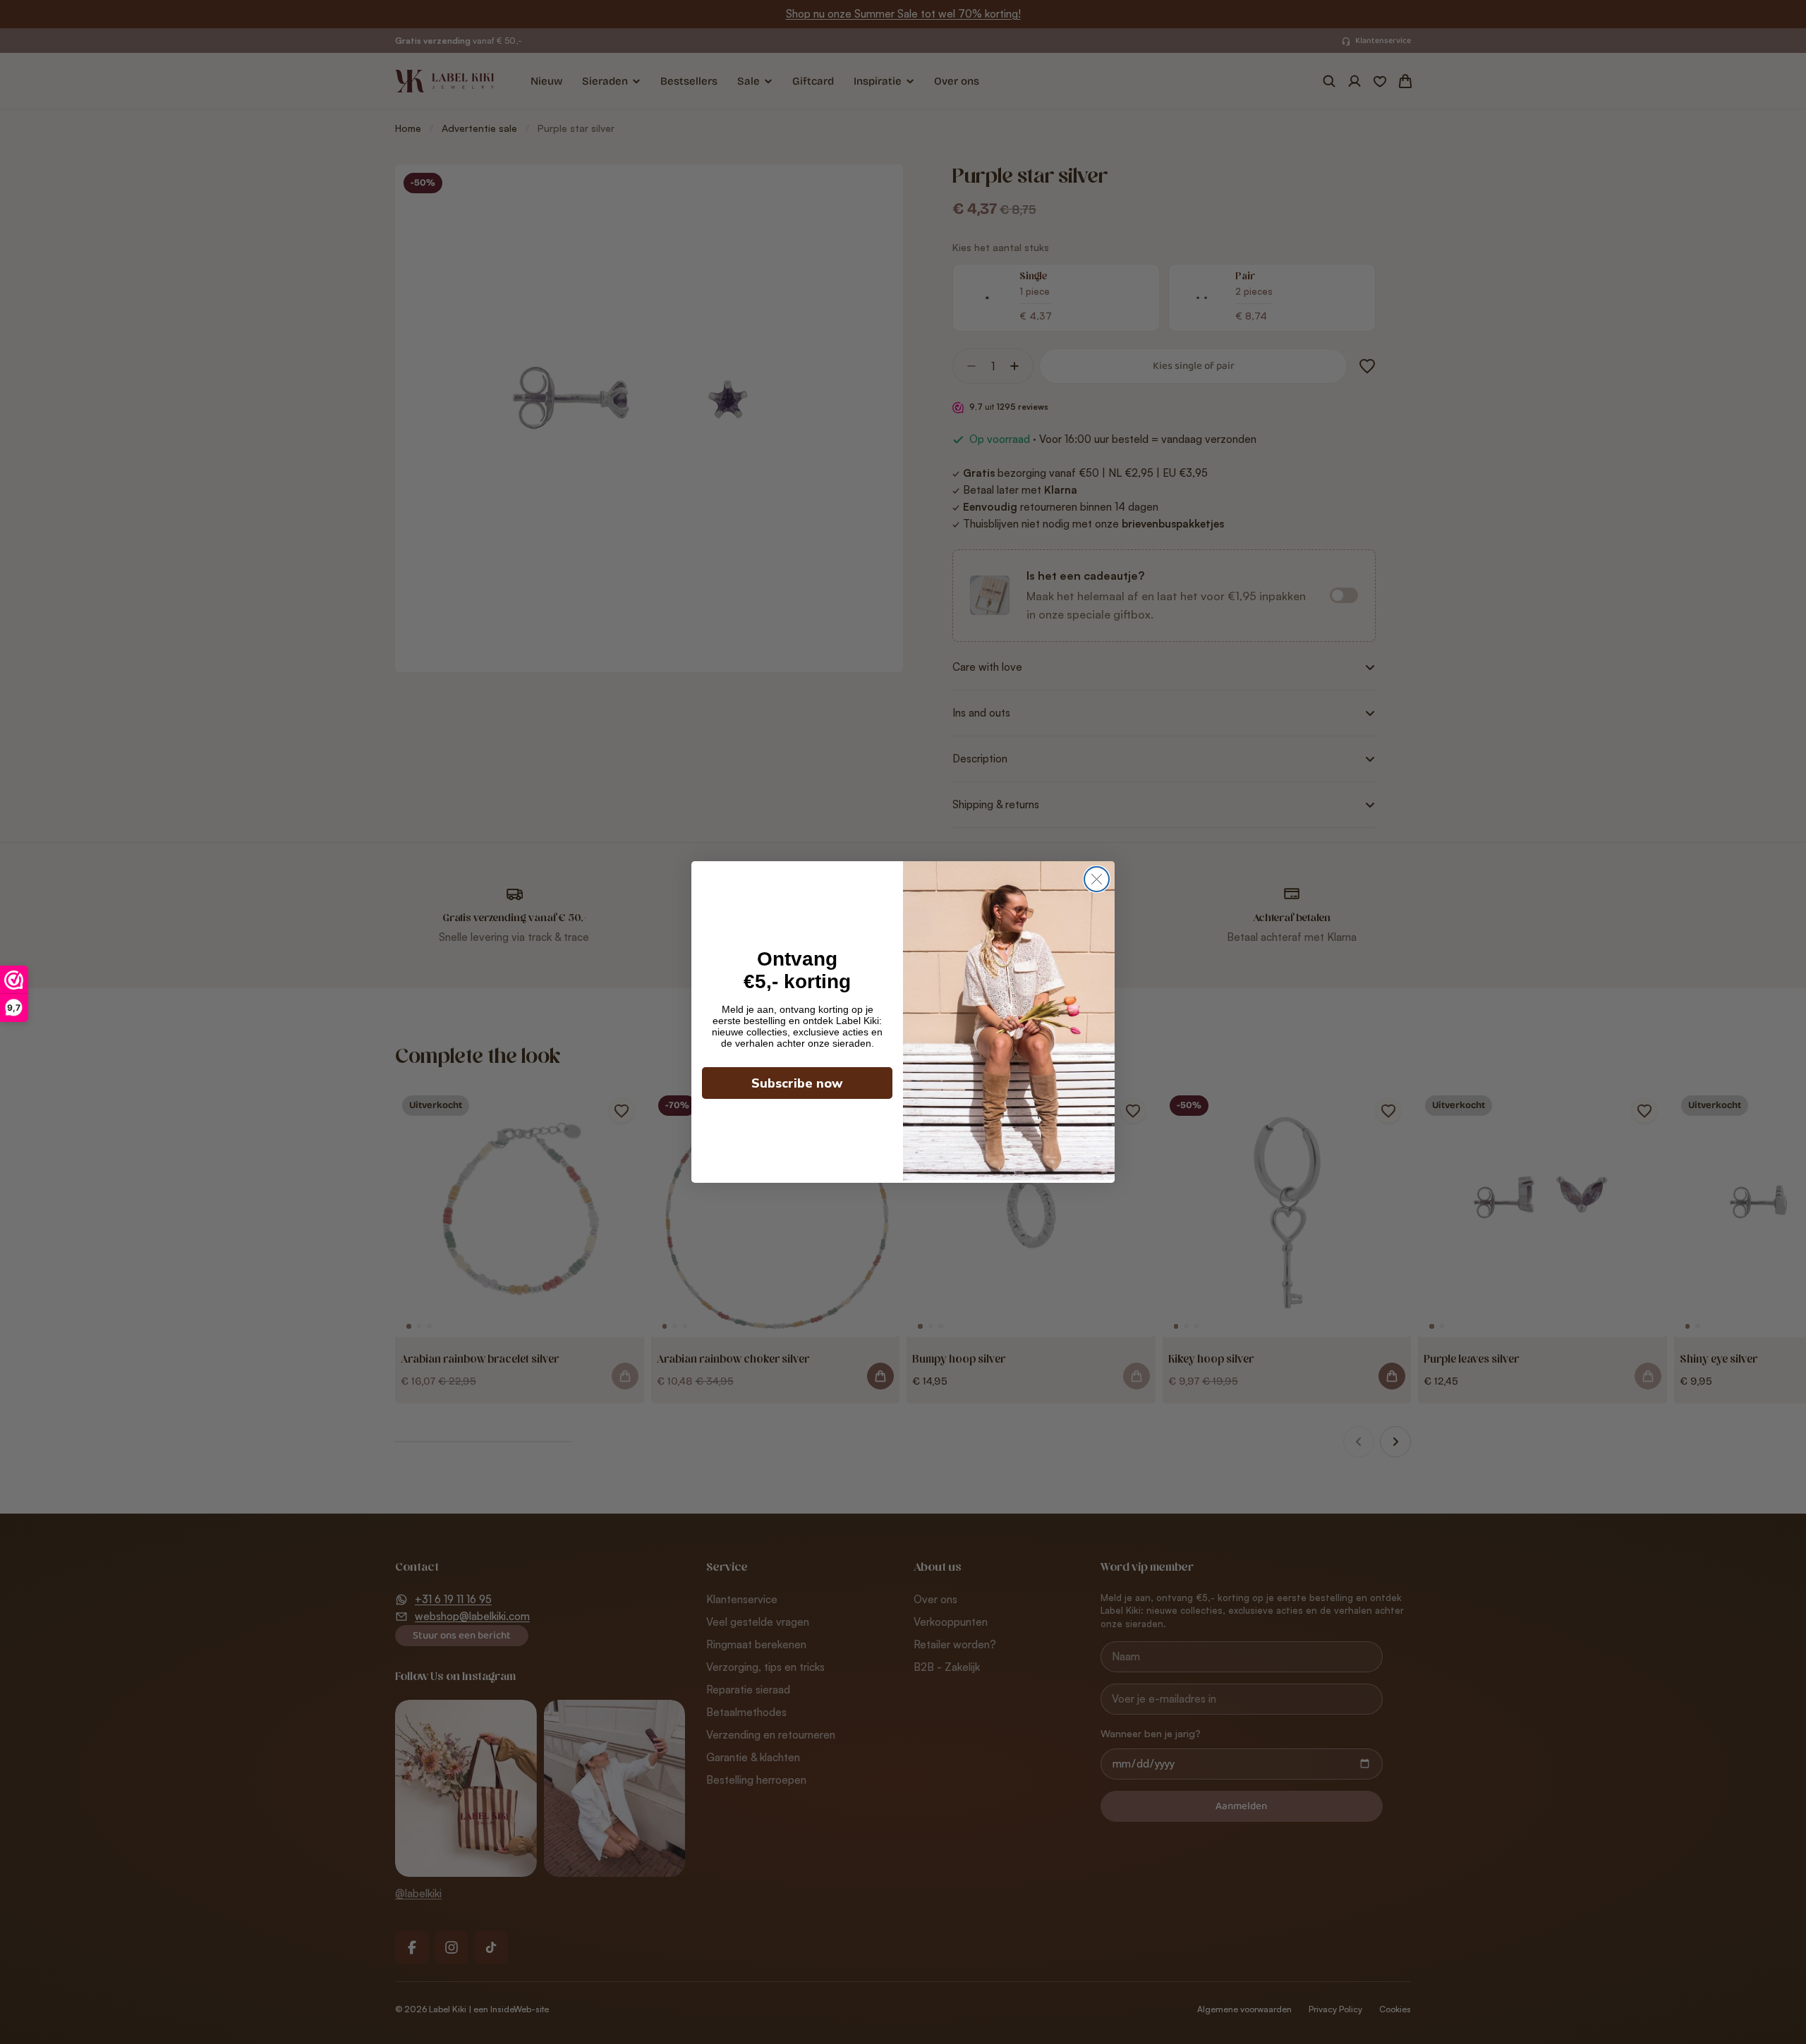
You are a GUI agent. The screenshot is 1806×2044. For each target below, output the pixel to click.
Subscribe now (797, 1083)
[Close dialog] (1097, 879)
